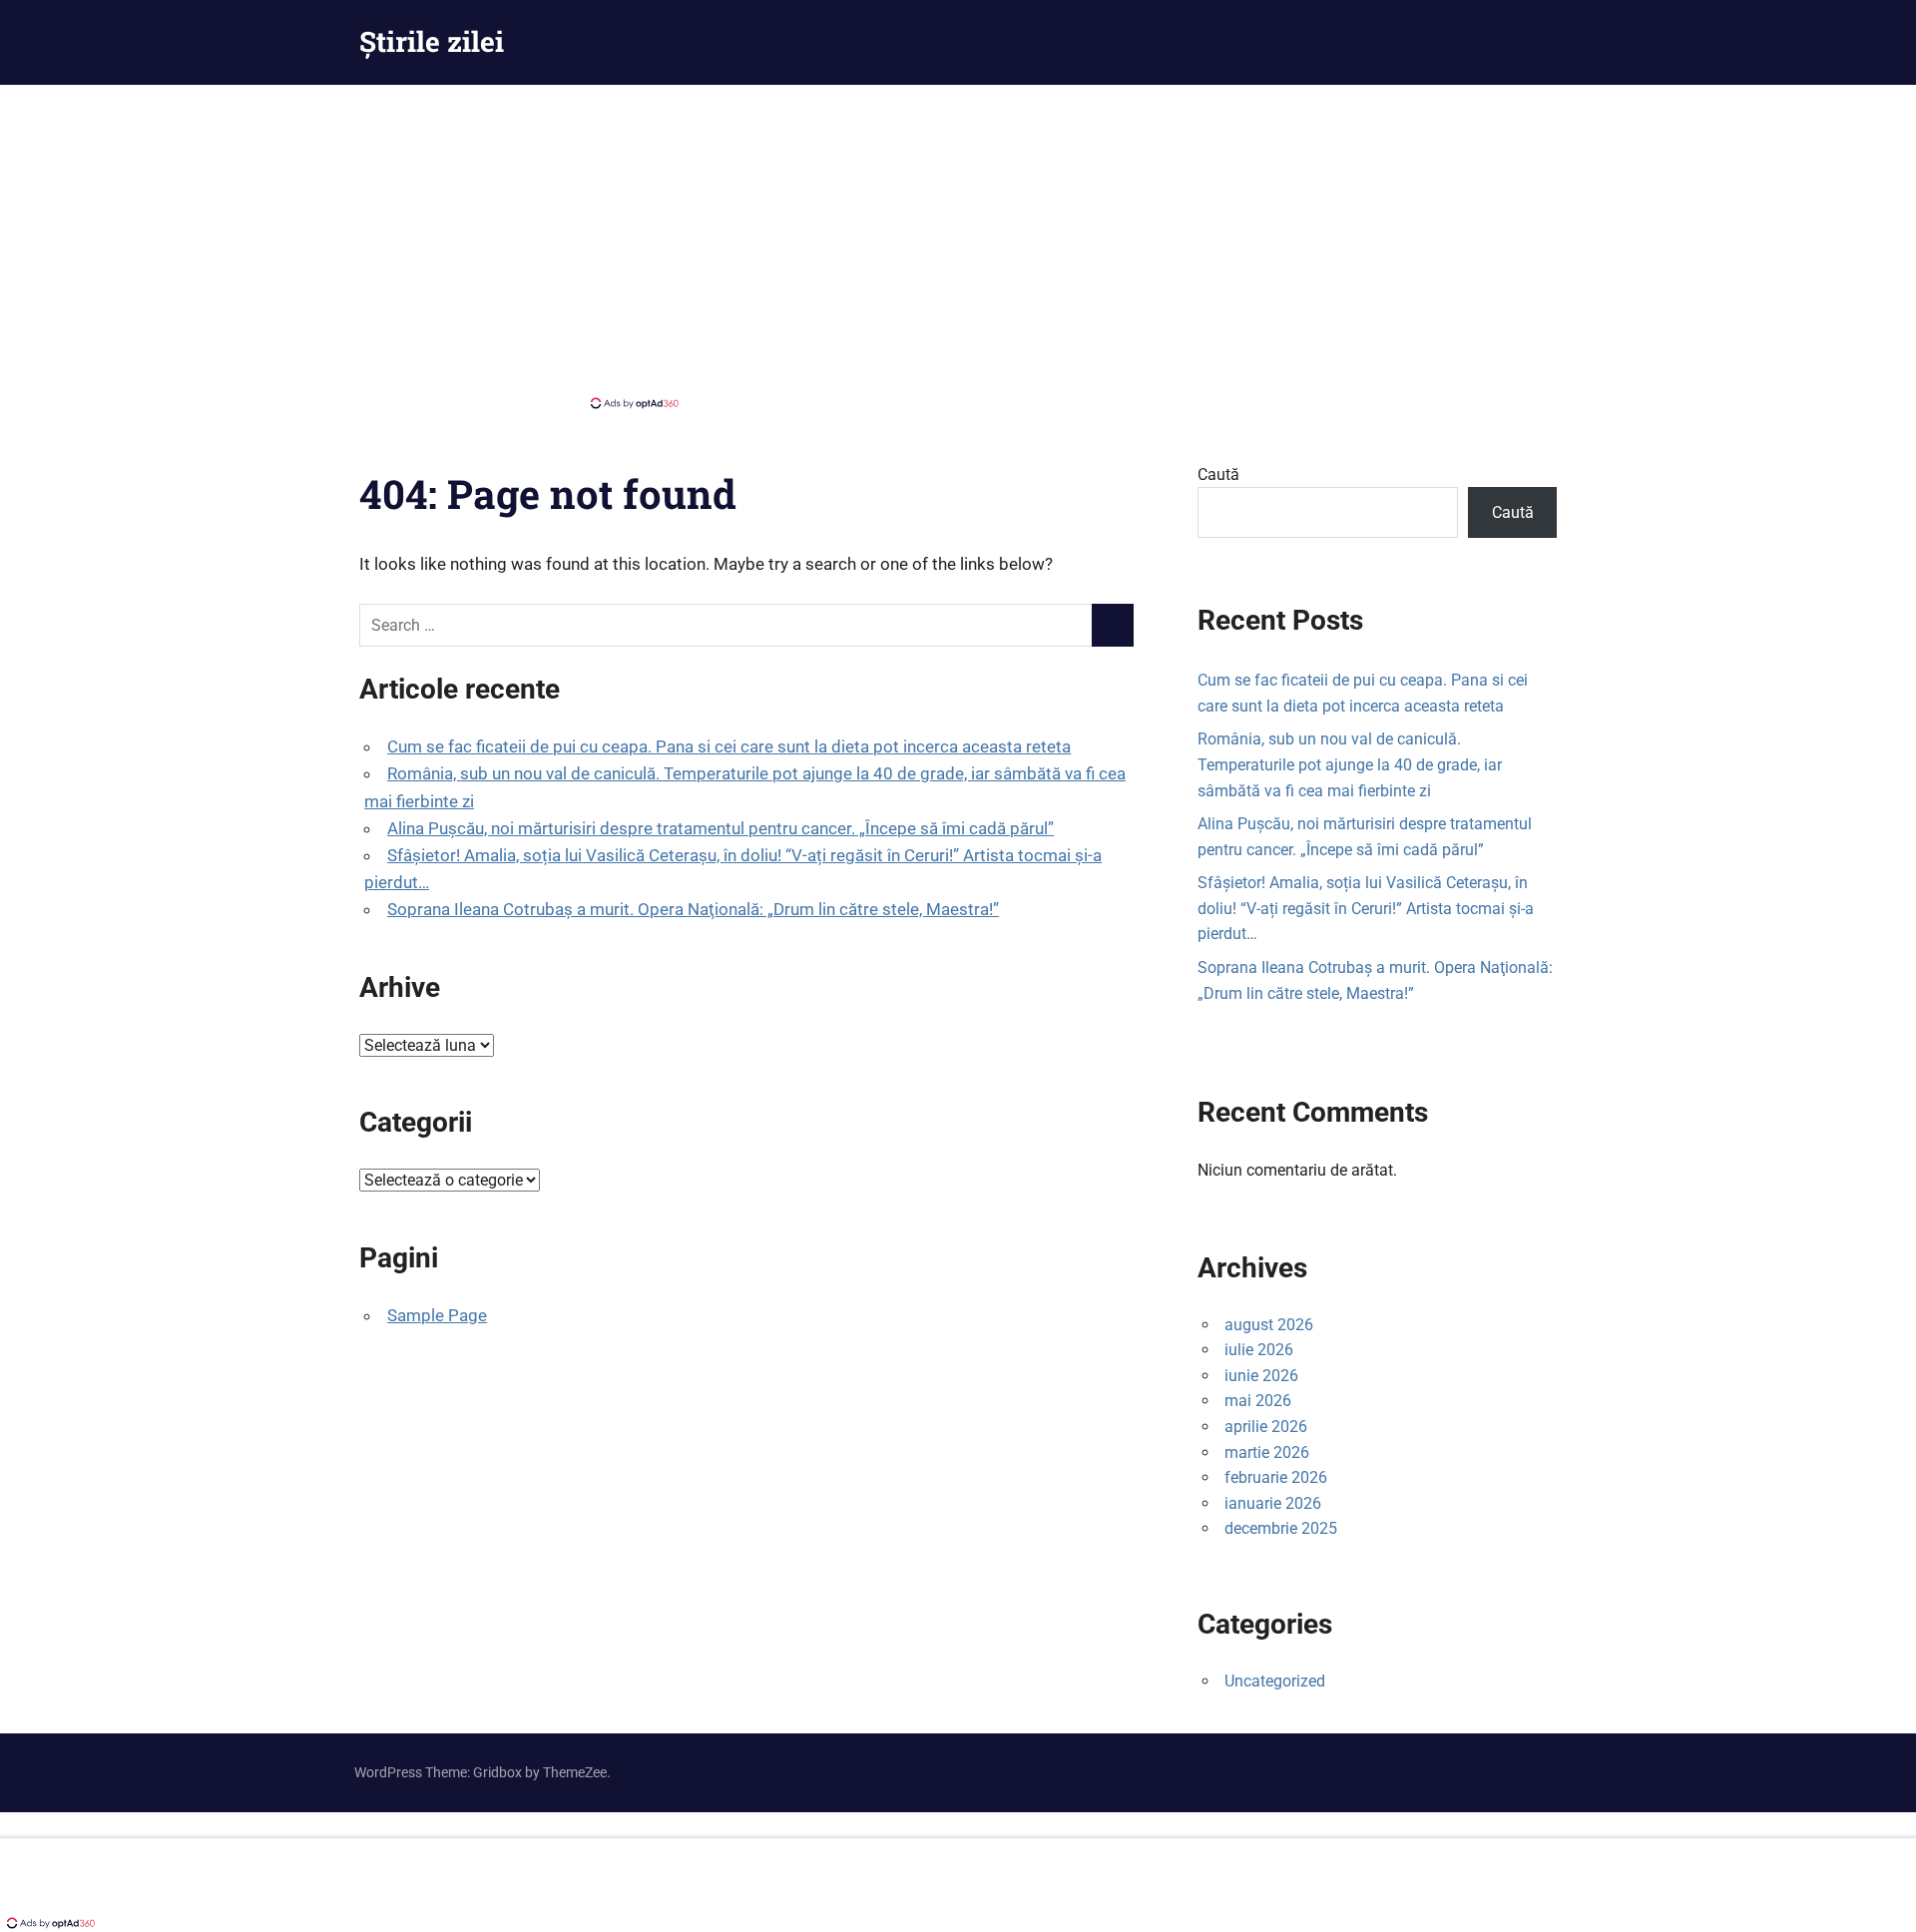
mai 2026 (1258, 1401)
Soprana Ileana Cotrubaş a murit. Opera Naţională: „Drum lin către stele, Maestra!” (693, 909)
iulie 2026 (1259, 1350)
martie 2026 (1267, 1452)
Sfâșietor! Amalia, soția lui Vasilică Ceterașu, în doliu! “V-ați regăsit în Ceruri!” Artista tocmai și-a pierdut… (1366, 908)
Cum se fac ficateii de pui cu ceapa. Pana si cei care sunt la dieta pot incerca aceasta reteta (729, 746)
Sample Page (437, 1315)
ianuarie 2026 (1273, 1503)
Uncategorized (1275, 1681)
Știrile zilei (432, 41)
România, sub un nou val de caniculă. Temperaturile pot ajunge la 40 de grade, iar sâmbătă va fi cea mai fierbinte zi (1350, 764)
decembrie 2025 (1281, 1528)
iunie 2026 (1261, 1376)
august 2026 (1269, 1325)
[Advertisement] (958, 244)
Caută (1218, 475)
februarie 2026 (1276, 1477)
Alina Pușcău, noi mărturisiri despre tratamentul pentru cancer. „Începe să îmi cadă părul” (720, 828)
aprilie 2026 (1266, 1427)
